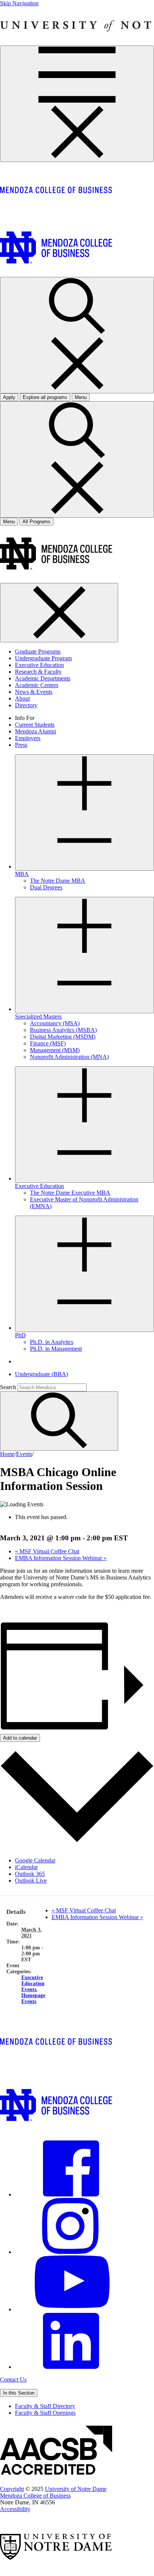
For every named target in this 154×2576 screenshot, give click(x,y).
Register (10, 1610)
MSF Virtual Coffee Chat (47, 1551)
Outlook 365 (30, 1874)
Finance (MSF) (48, 1043)
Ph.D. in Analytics (52, 1342)
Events (24, 1454)
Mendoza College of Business (35, 2496)
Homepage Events (33, 1998)
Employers (28, 738)
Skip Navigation (19, 3)
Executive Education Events (33, 1984)
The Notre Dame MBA (58, 881)
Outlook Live (31, 1880)
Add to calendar (20, 1738)
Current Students (35, 725)
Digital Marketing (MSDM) (63, 1037)
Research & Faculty (38, 672)
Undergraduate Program (43, 658)
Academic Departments (43, 678)
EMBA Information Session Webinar (61, 1558)
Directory (26, 705)
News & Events (34, 692)
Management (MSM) (55, 1050)
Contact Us (13, 2379)
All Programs (36, 522)
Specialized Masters (38, 1016)
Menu (9, 522)
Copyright (12, 2489)
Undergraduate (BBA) (41, 1374)
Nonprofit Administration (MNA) (69, 1057)
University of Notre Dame (76, 2489)
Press (21, 745)
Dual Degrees (46, 887)
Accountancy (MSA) (55, 1023)
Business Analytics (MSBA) (63, 1030)
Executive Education (39, 665)
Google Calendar (35, 1860)
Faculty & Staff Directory (45, 2406)
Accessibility (15, 2509)
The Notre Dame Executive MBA (70, 1193)
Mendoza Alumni (36, 731)
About (22, 698)
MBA (22, 874)
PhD (20, 1335)
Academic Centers (37, 685)
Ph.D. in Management (56, 1349)
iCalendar (26, 1867)
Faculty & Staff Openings (45, 2413)
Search (8, 1387)
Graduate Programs (38, 651)
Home (7, 1454)
